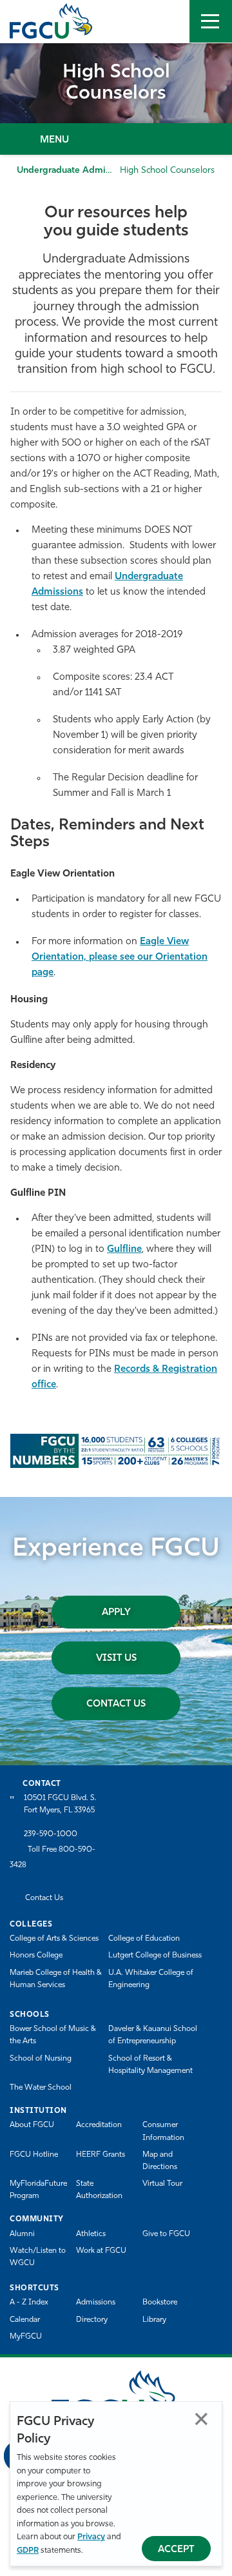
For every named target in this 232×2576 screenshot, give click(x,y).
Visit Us (116, 1659)
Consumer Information (163, 2131)
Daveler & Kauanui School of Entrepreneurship (153, 2035)
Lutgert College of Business (155, 1956)
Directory (92, 2320)
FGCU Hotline (34, 2155)
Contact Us (116, 1704)
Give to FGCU (166, 2234)
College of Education (144, 1939)
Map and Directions (160, 2161)
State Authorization (99, 2190)
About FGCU (32, 2125)
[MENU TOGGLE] (211, 21)
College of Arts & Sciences (54, 1939)
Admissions (96, 2303)
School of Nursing (41, 2059)
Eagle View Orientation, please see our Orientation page (120, 957)
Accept (176, 2550)
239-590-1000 (51, 1834)
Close (201, 2419)
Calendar (25, 2320)
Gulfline (124, 1250)
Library (154, 2320)
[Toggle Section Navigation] (116, 139)
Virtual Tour (162, 2184)
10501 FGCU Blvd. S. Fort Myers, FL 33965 (60, 1804)
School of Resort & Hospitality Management (150, 2065)
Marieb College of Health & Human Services (56, 1979)
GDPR (28, 2551)
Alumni (22, 2234)
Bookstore (160, 2303)
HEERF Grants (101, 2155)
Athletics (91, 2234)
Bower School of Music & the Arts (53, 2035)
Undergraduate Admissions (73, 171)
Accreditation (99, 2125)
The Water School (41, 2088)
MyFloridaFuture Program (38, 2190)
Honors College (36, 1956)
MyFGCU (26, 2337)
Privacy (91, 2537)
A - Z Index (29, 2303)
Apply (116, 1613)
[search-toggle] (168, 21)
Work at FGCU (101, 2251)
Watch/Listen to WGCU (38, 2257)
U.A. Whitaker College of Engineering (151, 1979)
